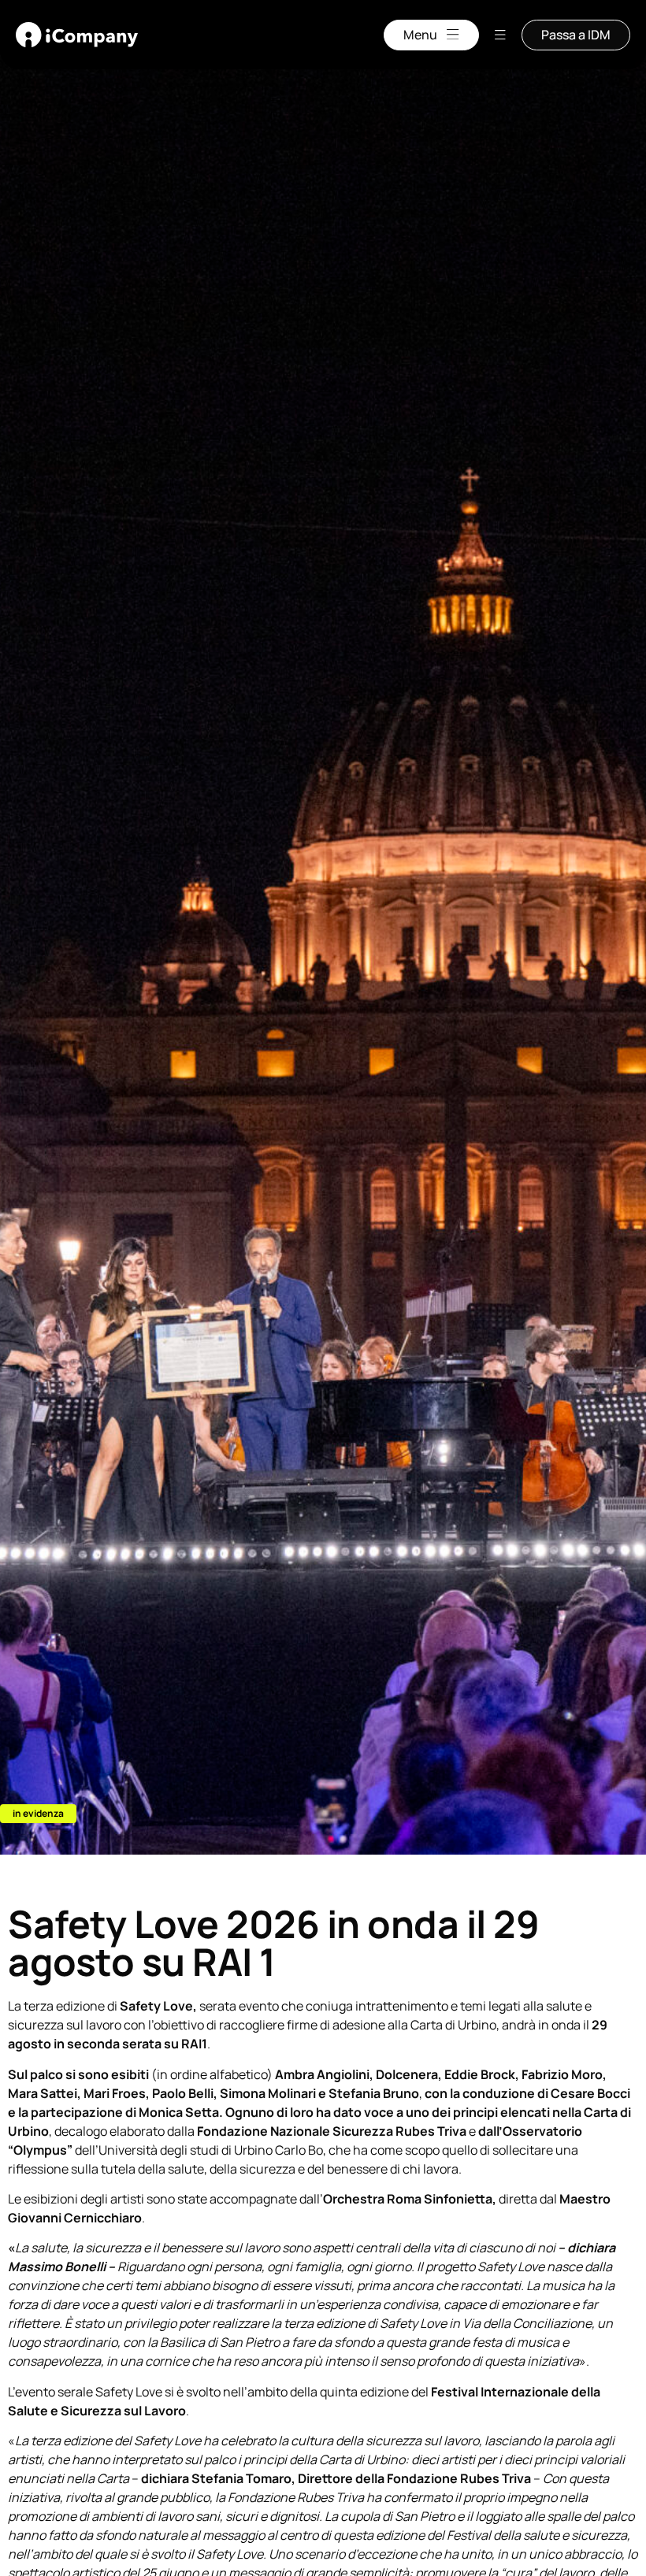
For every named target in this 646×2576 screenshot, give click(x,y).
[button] (38, 1814)
